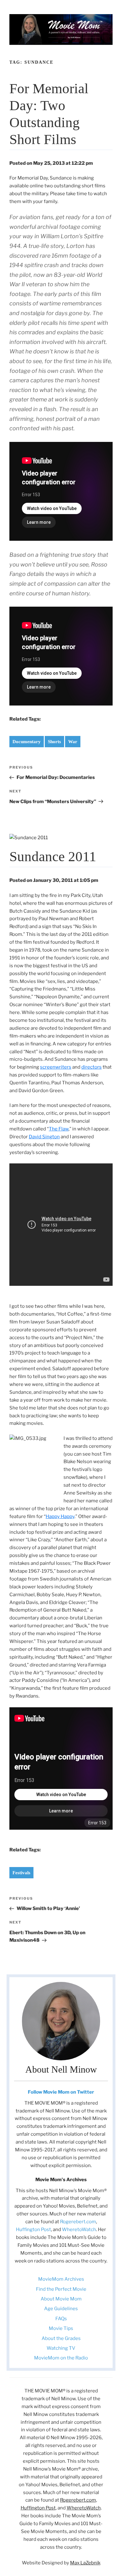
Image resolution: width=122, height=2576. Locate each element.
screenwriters (56, 1067)
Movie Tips (61, 2328)
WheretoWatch (79, 2230)
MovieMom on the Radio (61, 2358)
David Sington (44, 1137)
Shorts (54, 742)
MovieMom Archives (61, 2279)
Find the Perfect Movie (61, 2289)
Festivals (21, 1873)
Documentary (27, 742)
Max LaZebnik (85, 2563)
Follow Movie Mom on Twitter (61, 2092)
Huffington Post (33, 2230)
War (73, 742)
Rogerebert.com (78, 2222)
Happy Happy (60, 1516)
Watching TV (61, 2348)
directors (91, 1067)
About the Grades (61, 2338)
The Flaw (59, 1129)
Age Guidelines (61, 2309)
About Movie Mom (61, 2299)
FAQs (61, 2319)
